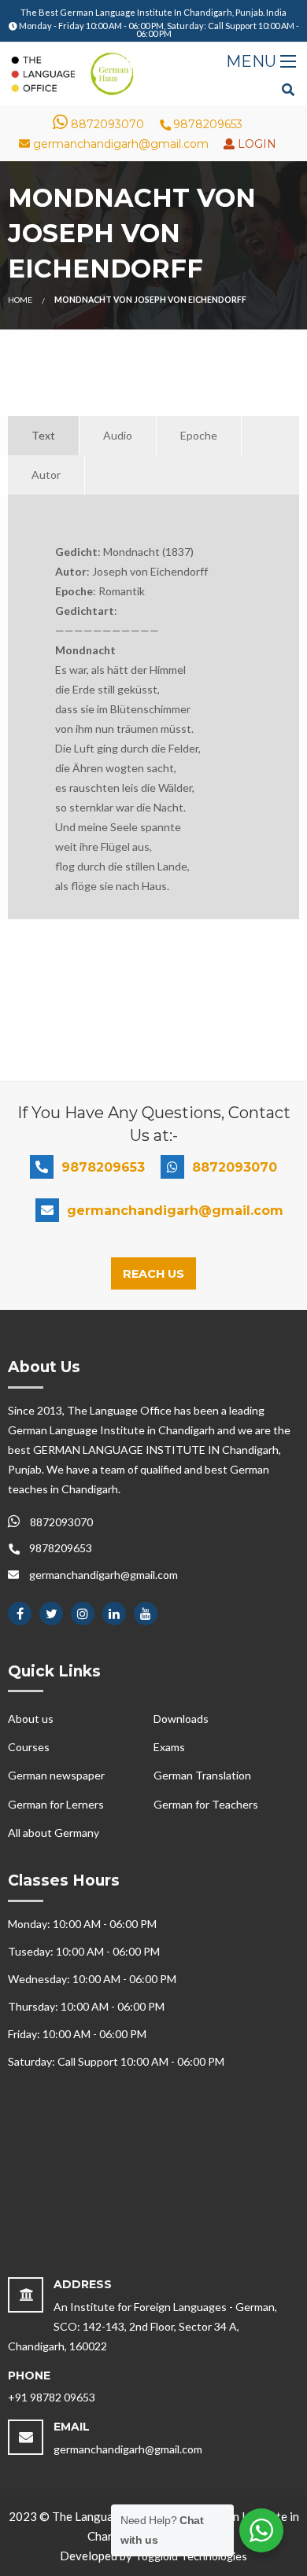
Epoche (199, 435)
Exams (169, 1747)
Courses (29, 1747)
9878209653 (206, 124)
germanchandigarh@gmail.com (119, 144)
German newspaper (56, 1775)
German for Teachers (206, 1804)
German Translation (202, 1775)
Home (20, 300)
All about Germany (54, 1833)
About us (31, 1719)
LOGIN (255, 144)
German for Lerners (56, 1804)
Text (43, 435)
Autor (46, 475)
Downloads (181, 1719)
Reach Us (153, 1274)
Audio (118, 435)
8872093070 (106, 124)
